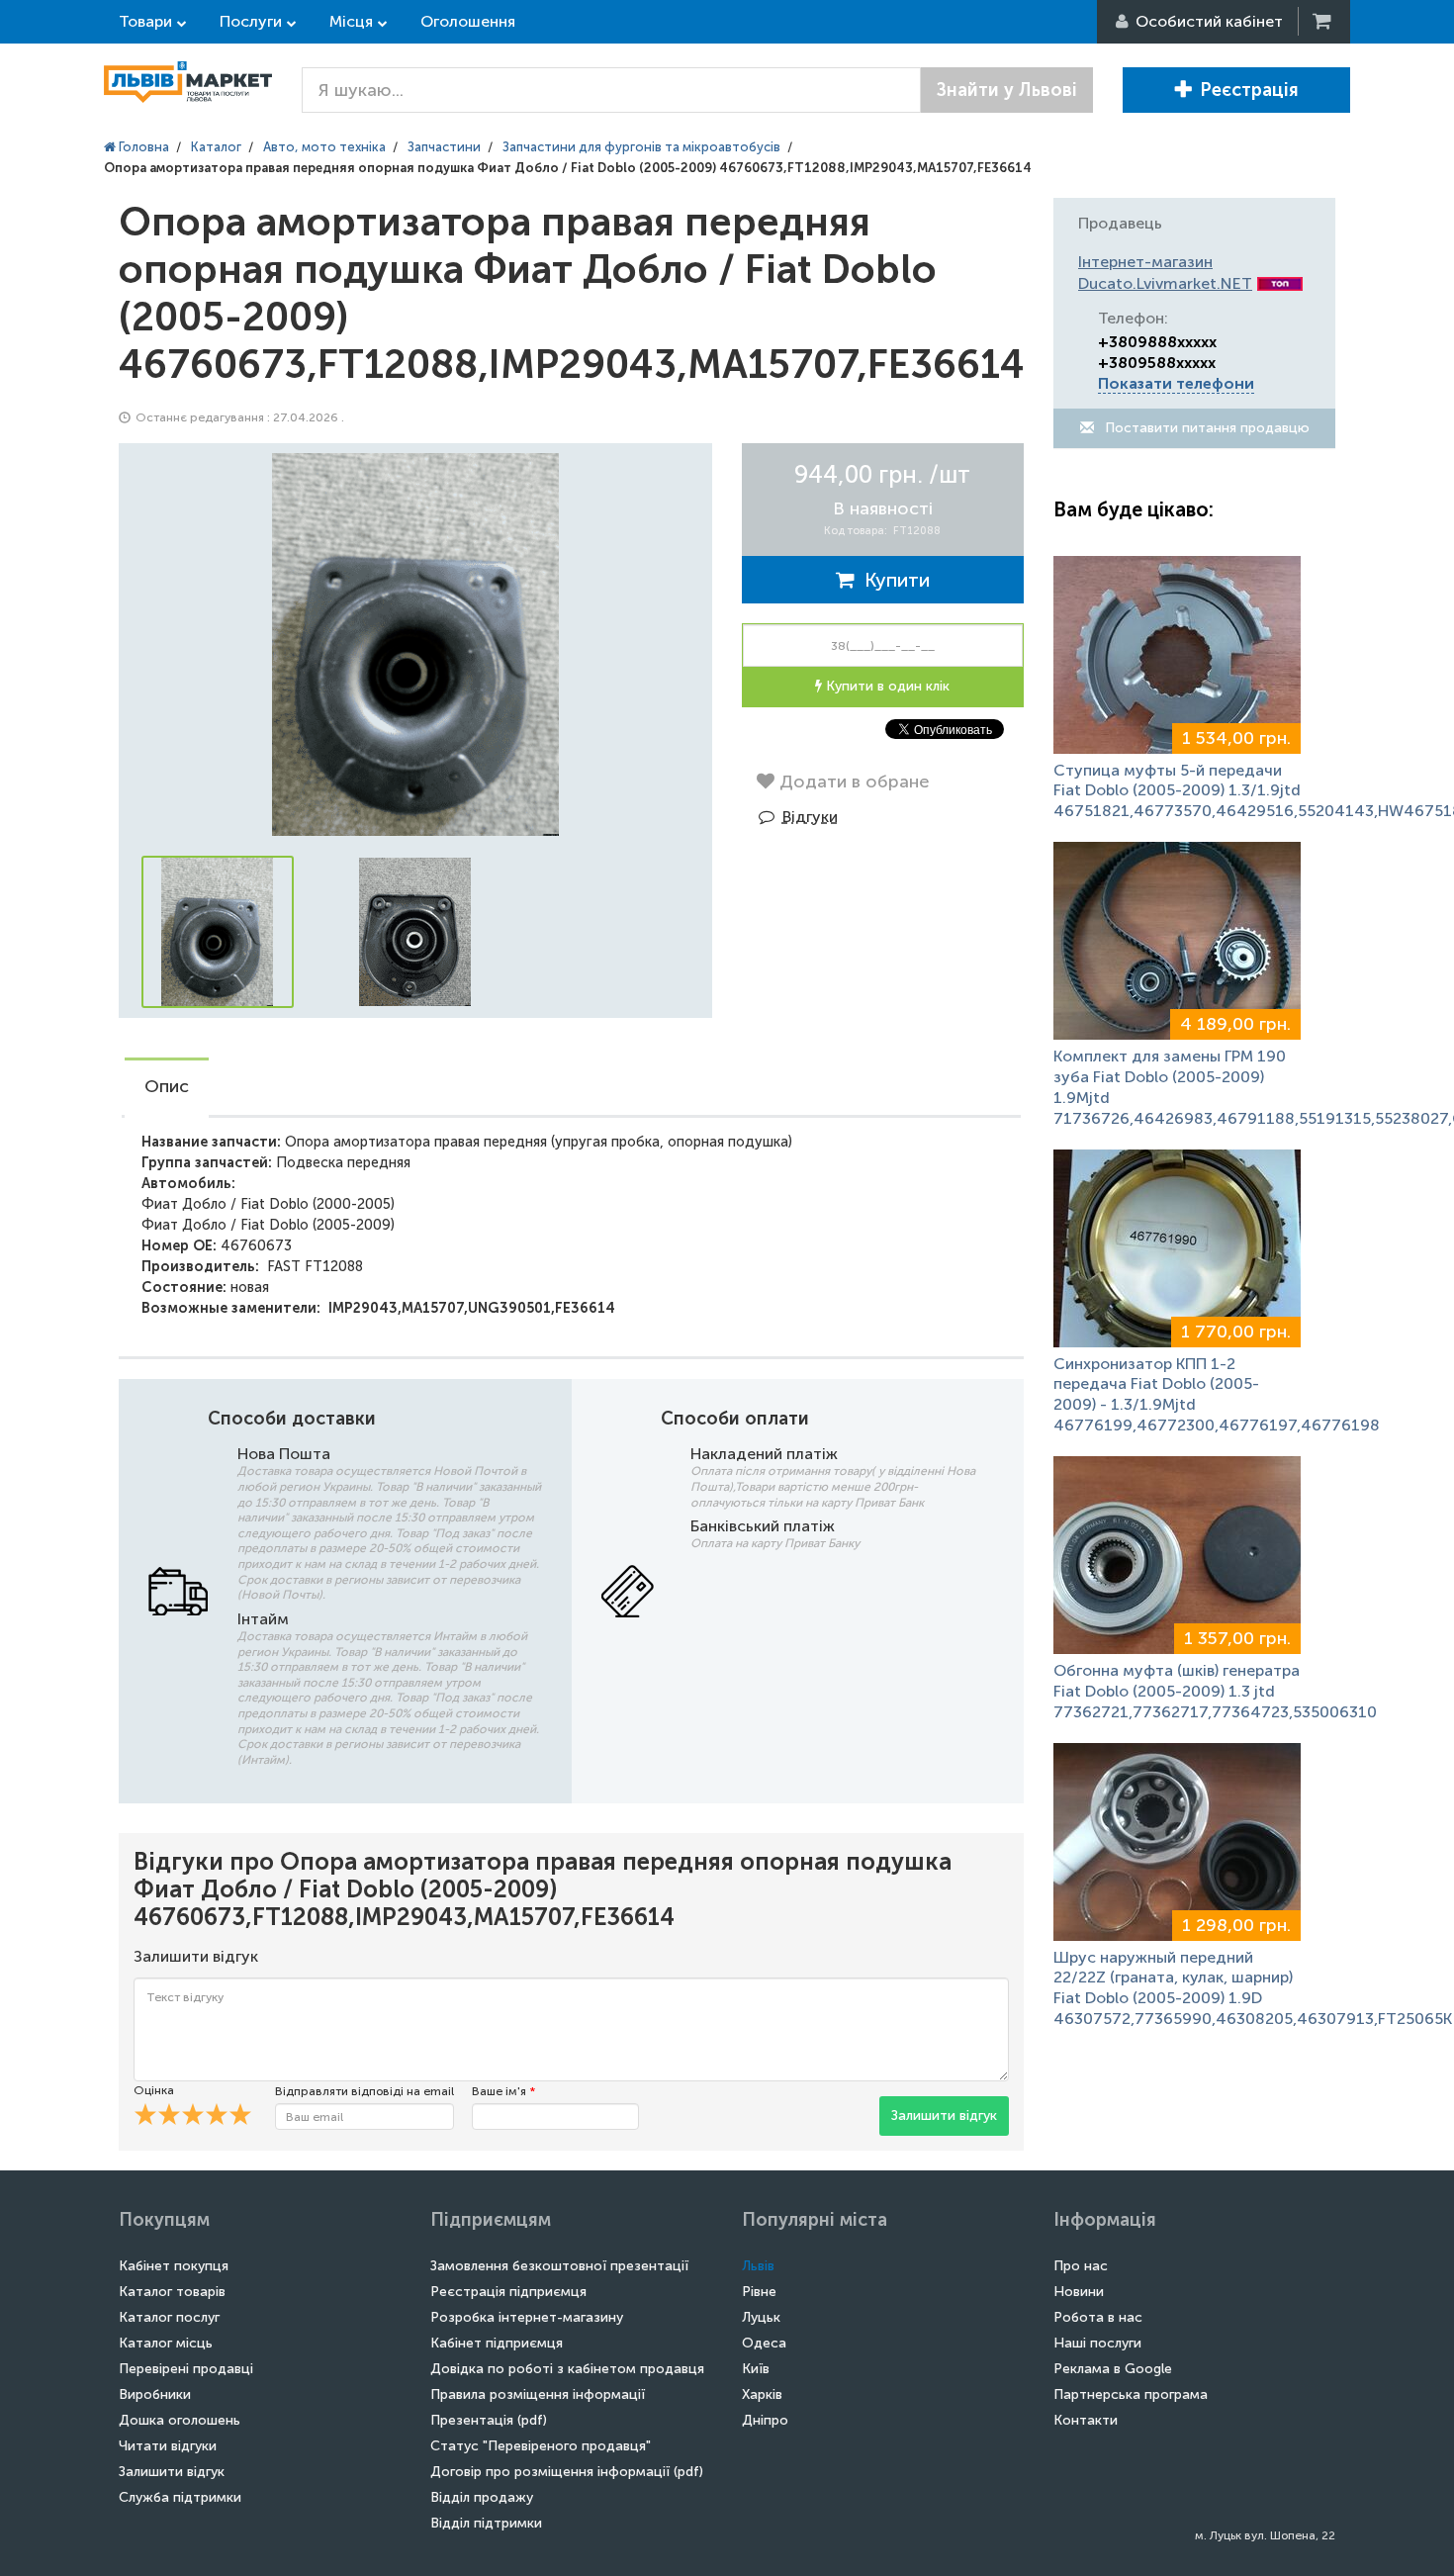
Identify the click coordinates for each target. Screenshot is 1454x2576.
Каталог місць (166, 2343)
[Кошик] (1323, 21)
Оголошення (468, 21)
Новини (1079, 2292)
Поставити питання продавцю (1205, 428)
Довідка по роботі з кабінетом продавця (567, 2369)
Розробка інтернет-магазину (527, 2317)
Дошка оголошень (180, 2420)
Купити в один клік (886, 686)
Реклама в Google (1113, 2369)
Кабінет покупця (174, 2266)
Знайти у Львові (1007, 90)
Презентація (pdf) (489, 2420)
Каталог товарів (172, 2292)
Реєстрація (1249, 90)
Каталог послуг (169, 2317)
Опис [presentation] (167, 1086)
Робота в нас (1098, 2317)
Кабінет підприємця (497, 2343)
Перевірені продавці (186, 2369)
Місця (351, 21)
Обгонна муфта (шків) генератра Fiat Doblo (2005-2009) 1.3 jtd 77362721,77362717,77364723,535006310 (1215, 1691)
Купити (892, 580)
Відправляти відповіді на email (364, 2091)
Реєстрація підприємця (508, 2292)
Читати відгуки (168, 2446)
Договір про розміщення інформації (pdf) (567, 2472)
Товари (145, 21)
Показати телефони (1176, 383)
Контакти (1086, 2420)
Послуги (251, 21)
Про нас (1081, 2266)
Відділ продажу (482, 2497)
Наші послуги (1097, 2343)
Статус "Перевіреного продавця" (541, 2446)
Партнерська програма (1131, 2394)
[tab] (167, 1088)
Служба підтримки (180, 2497)
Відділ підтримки (486, 2523)
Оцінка (154, 2090)
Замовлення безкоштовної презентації (559, 2266)
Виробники (155, 2394)
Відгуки (810, 817)
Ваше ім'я (503, 2091)
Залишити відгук (944, 2116)
